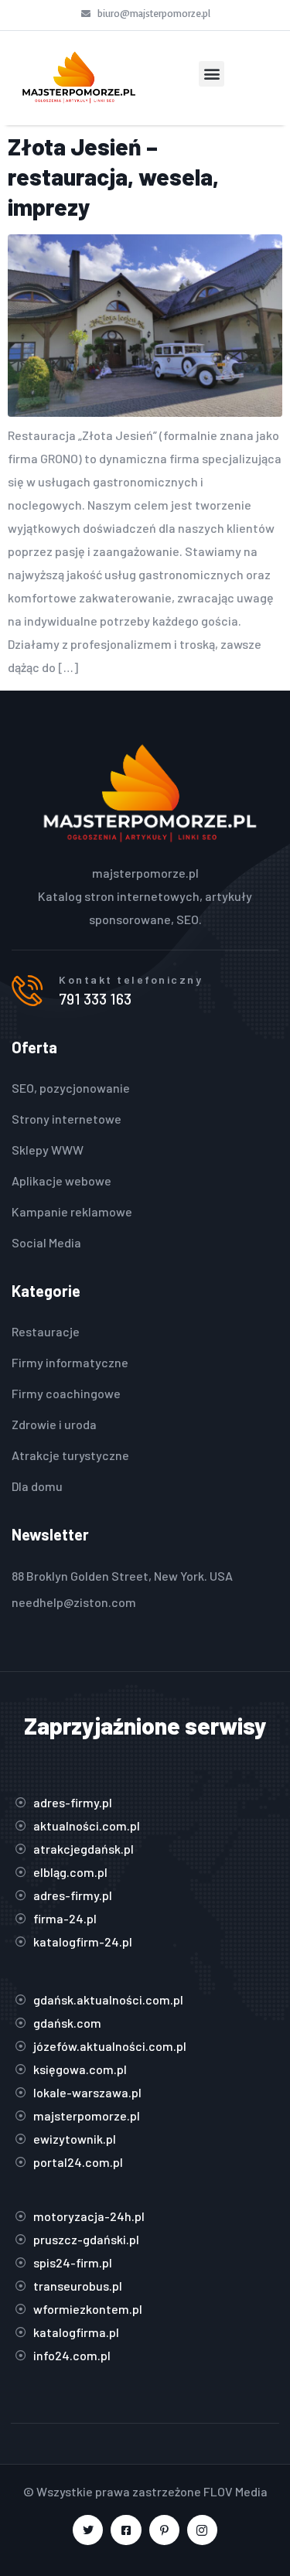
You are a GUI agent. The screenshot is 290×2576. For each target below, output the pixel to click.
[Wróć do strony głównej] (78, 78)
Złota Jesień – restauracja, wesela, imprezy (113, 176)
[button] (212, 74)
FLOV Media (235, 2491)
